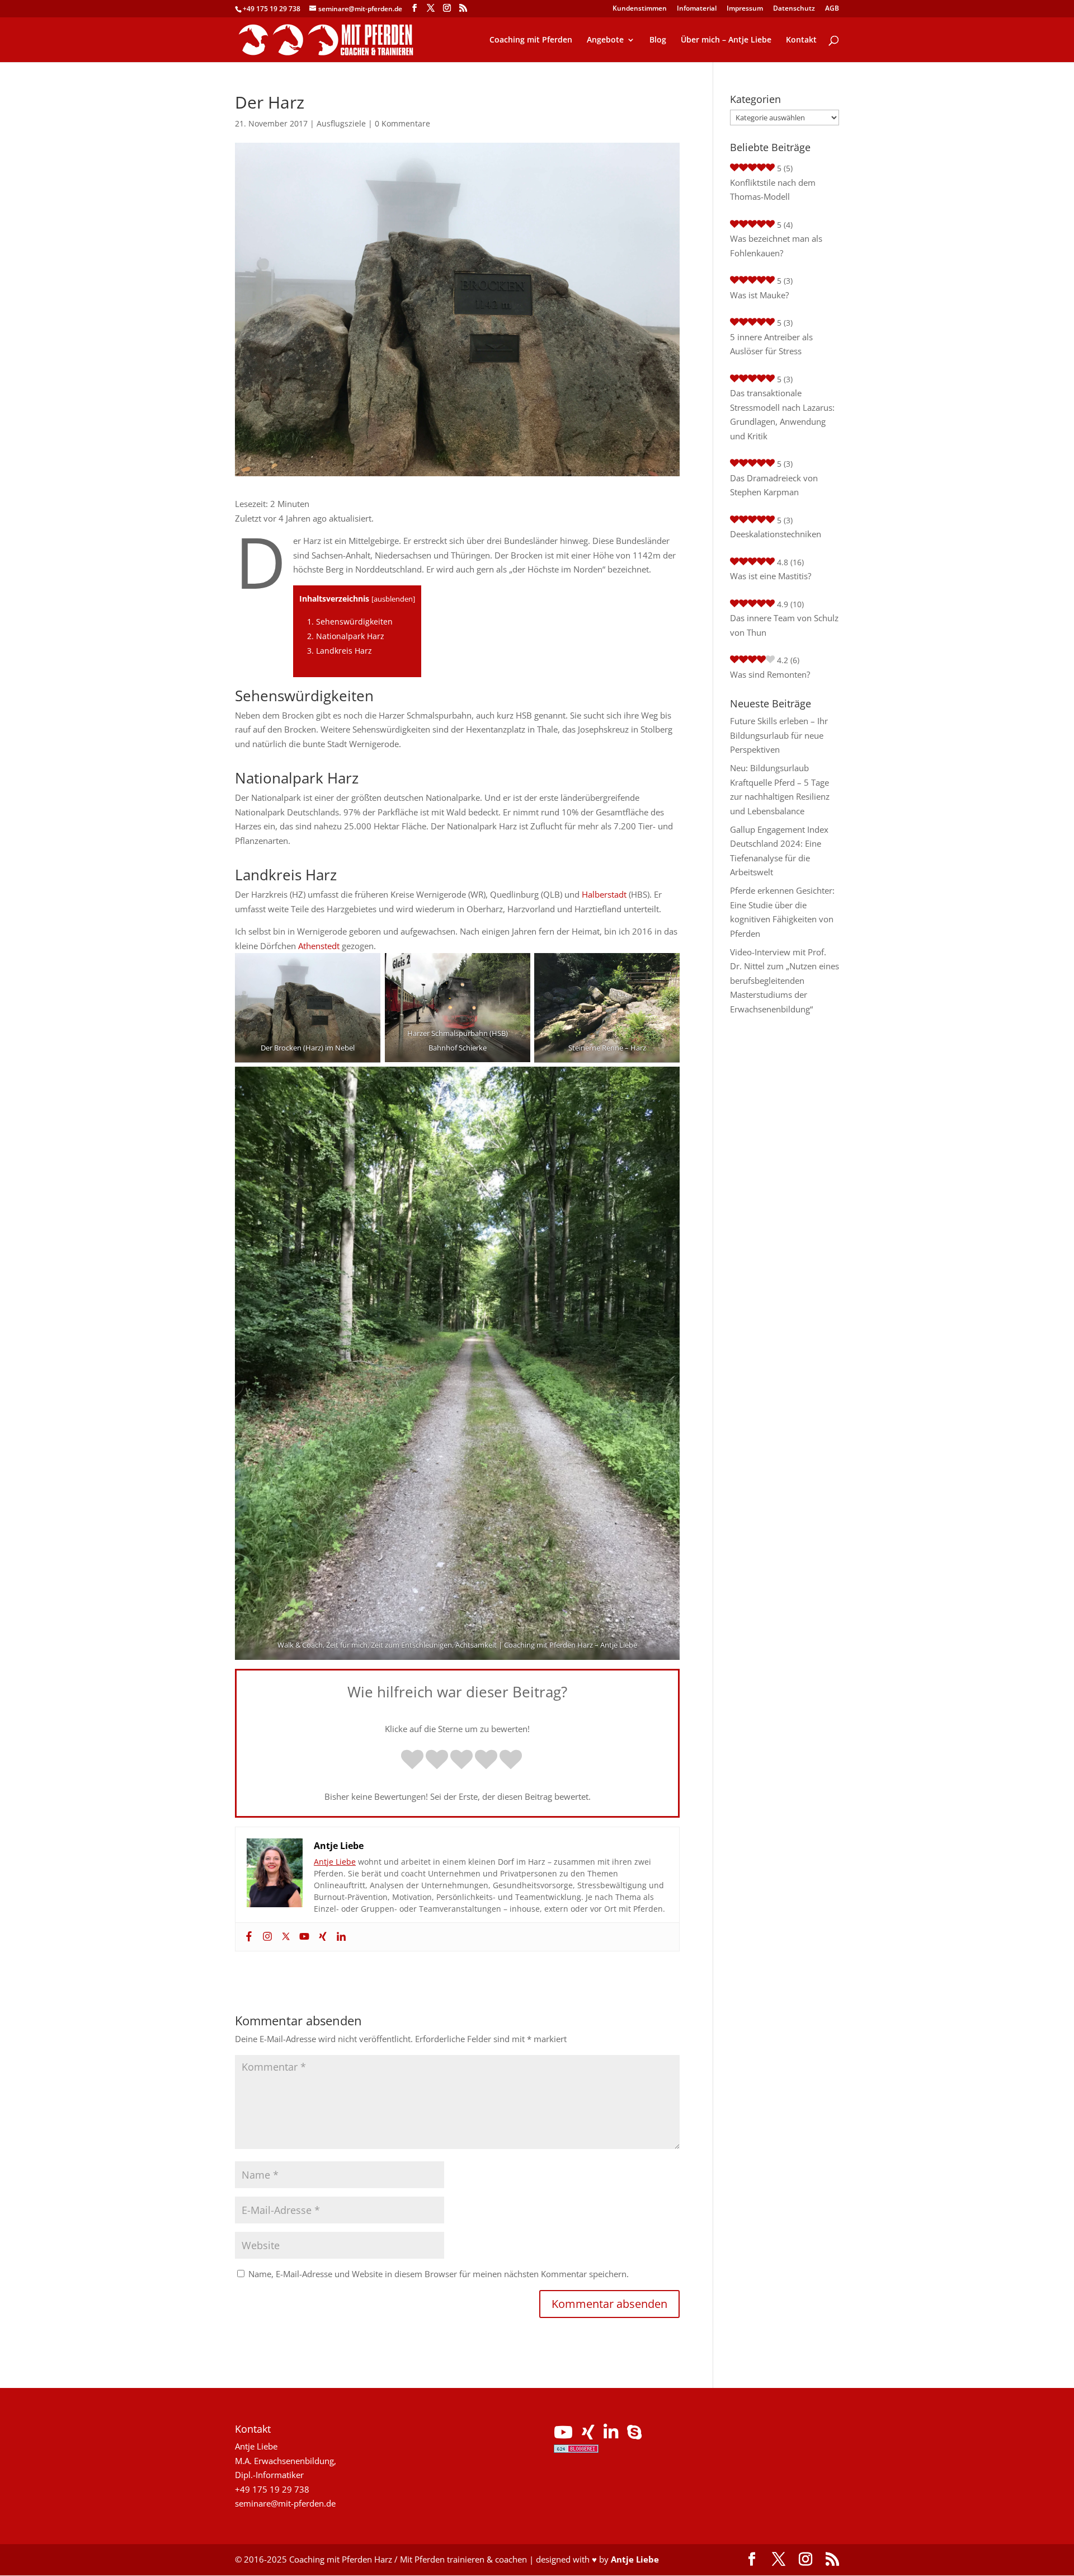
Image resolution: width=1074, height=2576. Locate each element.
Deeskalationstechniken (776, 534)
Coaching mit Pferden (531, 40)
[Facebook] (248, 1937)
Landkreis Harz (340, 651)
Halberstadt (604, 894)
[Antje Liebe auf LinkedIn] (611, 2435)
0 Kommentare (402, 123)
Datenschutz (794, 9)
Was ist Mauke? (759, 295)
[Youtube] (303, 1937)
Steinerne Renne (596, 1048)
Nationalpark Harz (346, 636)
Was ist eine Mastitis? (771, 576)
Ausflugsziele (341, 123)
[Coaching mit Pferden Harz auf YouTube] (563, 2435)
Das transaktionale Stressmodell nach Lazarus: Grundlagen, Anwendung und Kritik (782, 414)
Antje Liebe (619, 1645)
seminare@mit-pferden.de (285, 2503)
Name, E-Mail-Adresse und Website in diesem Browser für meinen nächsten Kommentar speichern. (439, 2274)
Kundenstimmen (640, 9)
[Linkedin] (340, 1937)
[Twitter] (284, 1937)
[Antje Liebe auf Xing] (588, 2435)
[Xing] (321, 1937)
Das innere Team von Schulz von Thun (784, 625)
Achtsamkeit (476, 1645)
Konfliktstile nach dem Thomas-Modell (773, 190)
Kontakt (801, 40)
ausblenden (393, 599)
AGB (832, 9)
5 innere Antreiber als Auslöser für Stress (771, 344)
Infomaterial (697, 9)
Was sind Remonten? (770, 674)
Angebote (605, 40)
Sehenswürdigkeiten (350, 621)
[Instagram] (266, 1937)
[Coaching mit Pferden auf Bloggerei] (576, 2450)
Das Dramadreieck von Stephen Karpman (774, 485)
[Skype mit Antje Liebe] (634, 2435)
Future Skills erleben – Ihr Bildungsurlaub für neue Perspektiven (779, 735)
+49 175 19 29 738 (272, 9)
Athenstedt (319, 946)
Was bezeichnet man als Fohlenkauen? (776, 246)
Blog (658, 40)
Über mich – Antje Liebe (726, 40)
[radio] (412, 1761)
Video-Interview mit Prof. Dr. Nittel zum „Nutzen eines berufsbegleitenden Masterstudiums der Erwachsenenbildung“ (785, 980)
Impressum (745, 9)
